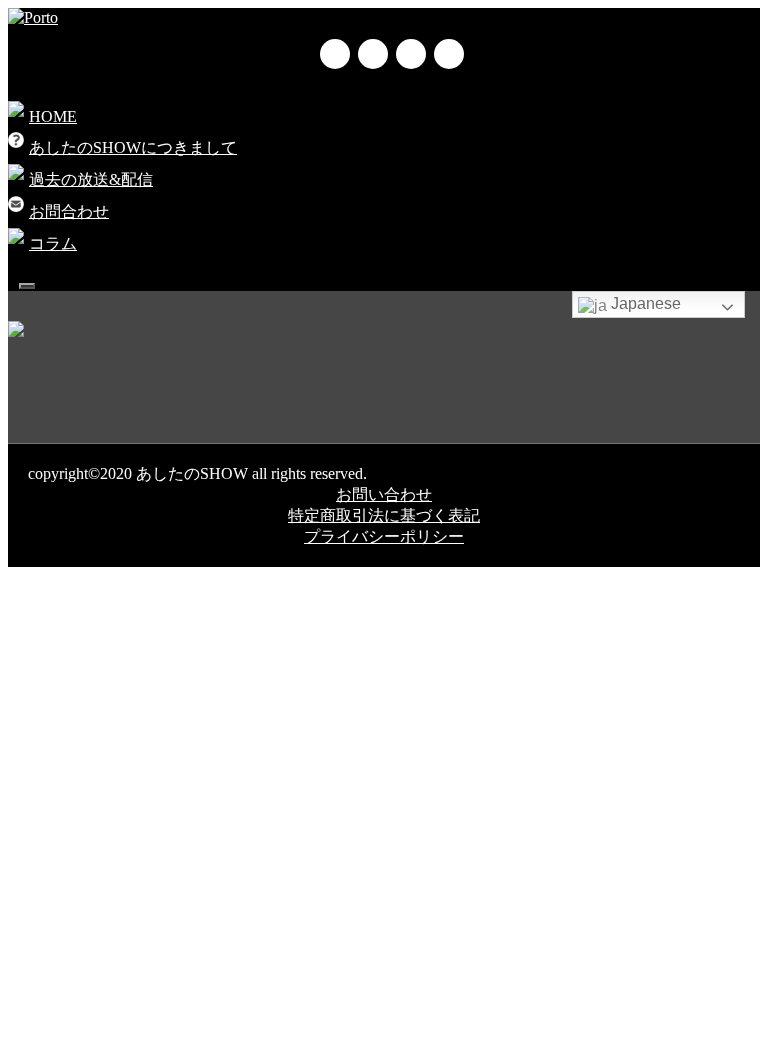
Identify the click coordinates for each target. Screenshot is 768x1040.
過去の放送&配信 (91, 179)
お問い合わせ (384, 494)
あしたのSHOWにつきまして (133, 147)
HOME (53, 116)
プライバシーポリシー (384, 536)
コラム (53, 243)
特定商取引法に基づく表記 (384, 515)
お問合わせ (69, 211)
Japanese (644, 303)
